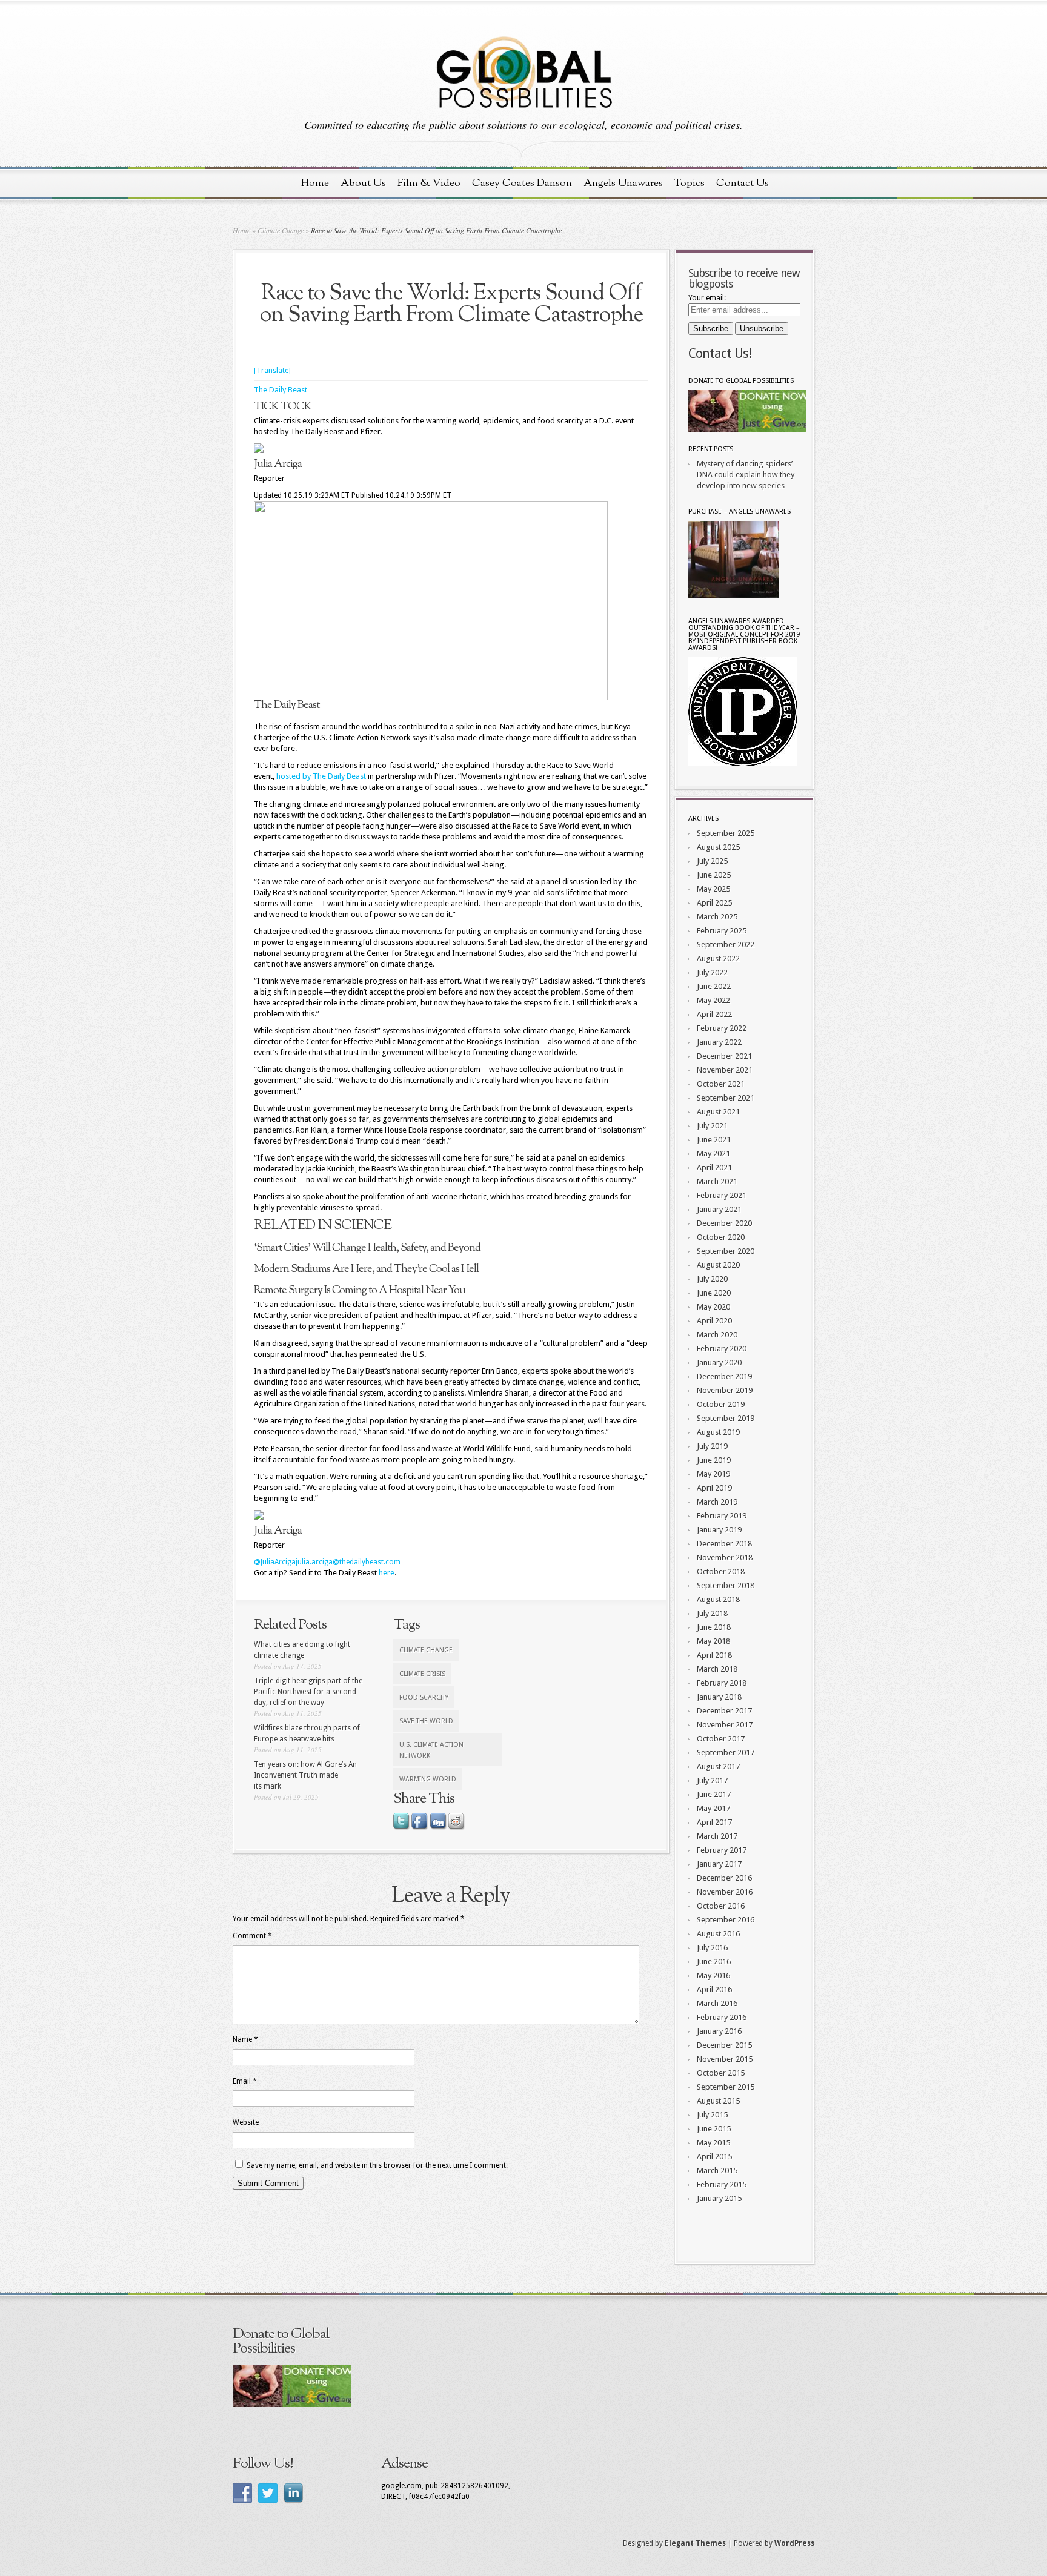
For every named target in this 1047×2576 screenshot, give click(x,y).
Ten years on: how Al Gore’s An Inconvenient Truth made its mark (305, 1775)
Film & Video (429, 183)
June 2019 (714, 1460)
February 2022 (722, 1028)
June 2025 (714, 875)
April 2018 (714, 1655)
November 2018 (725, 1558)
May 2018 (713, 1641)
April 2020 (714, 1321)
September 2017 (726, 1753)
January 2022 (719, 1042)
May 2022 (713, 1000)
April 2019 (714, 1488)
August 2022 (718, 959)
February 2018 (722, 1683)
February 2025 (722, 931)
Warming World (428, 1779)
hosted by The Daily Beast (321, 776)
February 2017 (722, 1850)
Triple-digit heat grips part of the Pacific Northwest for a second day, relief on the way (308, 1692)
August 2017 (718, 1766)
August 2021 (718, 1112)
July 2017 (712, 1780)
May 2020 (713, 1307)
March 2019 (717, 1502)
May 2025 (713, 889)
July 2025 (712, 861)
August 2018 (718, 1599)
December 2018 (724, 1544)
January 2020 (719, 1362)
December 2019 (724, 1376)
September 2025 (726, 833)
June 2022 (714, 986)
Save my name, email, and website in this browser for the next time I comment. (377, 2165)
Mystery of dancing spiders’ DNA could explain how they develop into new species (746, 475)
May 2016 (713, 1975)
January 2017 (719, 1864)
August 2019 (718, 1432)
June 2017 (714, 1794)
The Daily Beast (281, 390)
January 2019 (719, 1530)
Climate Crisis (422, 1674)
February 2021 (722, 1195)
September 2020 (726, 1251)
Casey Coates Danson (522, 183)
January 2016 (719, 2031)
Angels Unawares (623, 183)
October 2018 (721, 1571)
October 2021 (721, 1084)
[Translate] (272, 371)
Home (315, 183)
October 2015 (721, 2073)
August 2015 (718, 2101)
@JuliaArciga (275, 1562)
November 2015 (725, 2059)
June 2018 (714, 1627)
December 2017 (724, 1711)
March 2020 (717, 1335)
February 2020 (722, 1349)
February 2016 (722, 2017)
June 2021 (714, 1140)
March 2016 (717, 2003)
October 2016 (721, 1906)
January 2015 (719, 2198)
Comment (252, 1936)
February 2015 (722, 2184)
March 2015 (717, 2170)
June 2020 (714, 1293)
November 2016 (725, 1892)
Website (246, 2122)
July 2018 (712, 1613)
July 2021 (712, 1126)
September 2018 (726, 1585)
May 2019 (713, 1474)
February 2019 (722, 1516)
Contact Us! (720, 353)
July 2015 (712, 2115)
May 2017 (713, 1808)
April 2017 (714, 1822)
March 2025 (717, 917)
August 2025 (718, 847)
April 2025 (714, 903)
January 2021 (719, 1209)
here (387, 1573)
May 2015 (713, 2143)
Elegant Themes (695, 2543)
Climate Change (281, 230)
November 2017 (725, 1725)
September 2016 (726, 1920)
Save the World (426, 1721)
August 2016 (718, 1934)
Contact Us (743, 183)
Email (245, 2081)
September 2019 (726, 1418)
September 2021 (726, 1098)
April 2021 (714, 1167)
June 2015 (714, 2129)
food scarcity (424, 1697)
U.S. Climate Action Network (431, 1750)
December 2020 (724, 1223)
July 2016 (712, 1948)
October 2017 (721, 1739)
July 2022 (712, 972)
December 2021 (724, 1056)
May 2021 (713, 1154)
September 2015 (726, 2087)
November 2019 (725, 1390)
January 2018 (719, 1697)
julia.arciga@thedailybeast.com (348, 1562)
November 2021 (725, 1070)
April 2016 (714, 1989)
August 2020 (718, 1265)
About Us (363, 183)
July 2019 (712, 1446)
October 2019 (721, 1404)
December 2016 (724, 1878)
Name (245, 2039)
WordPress (794, 2543)
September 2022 (726, 945)
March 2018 (717, 1669)
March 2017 (717, 1836)
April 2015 (714, 2157)
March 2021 (717, 1181)
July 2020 (712, 1279)
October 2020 (721, 1237)
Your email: (707, 298)
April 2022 (714, 1014)
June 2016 (714, 1962)
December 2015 (724, 2045)
